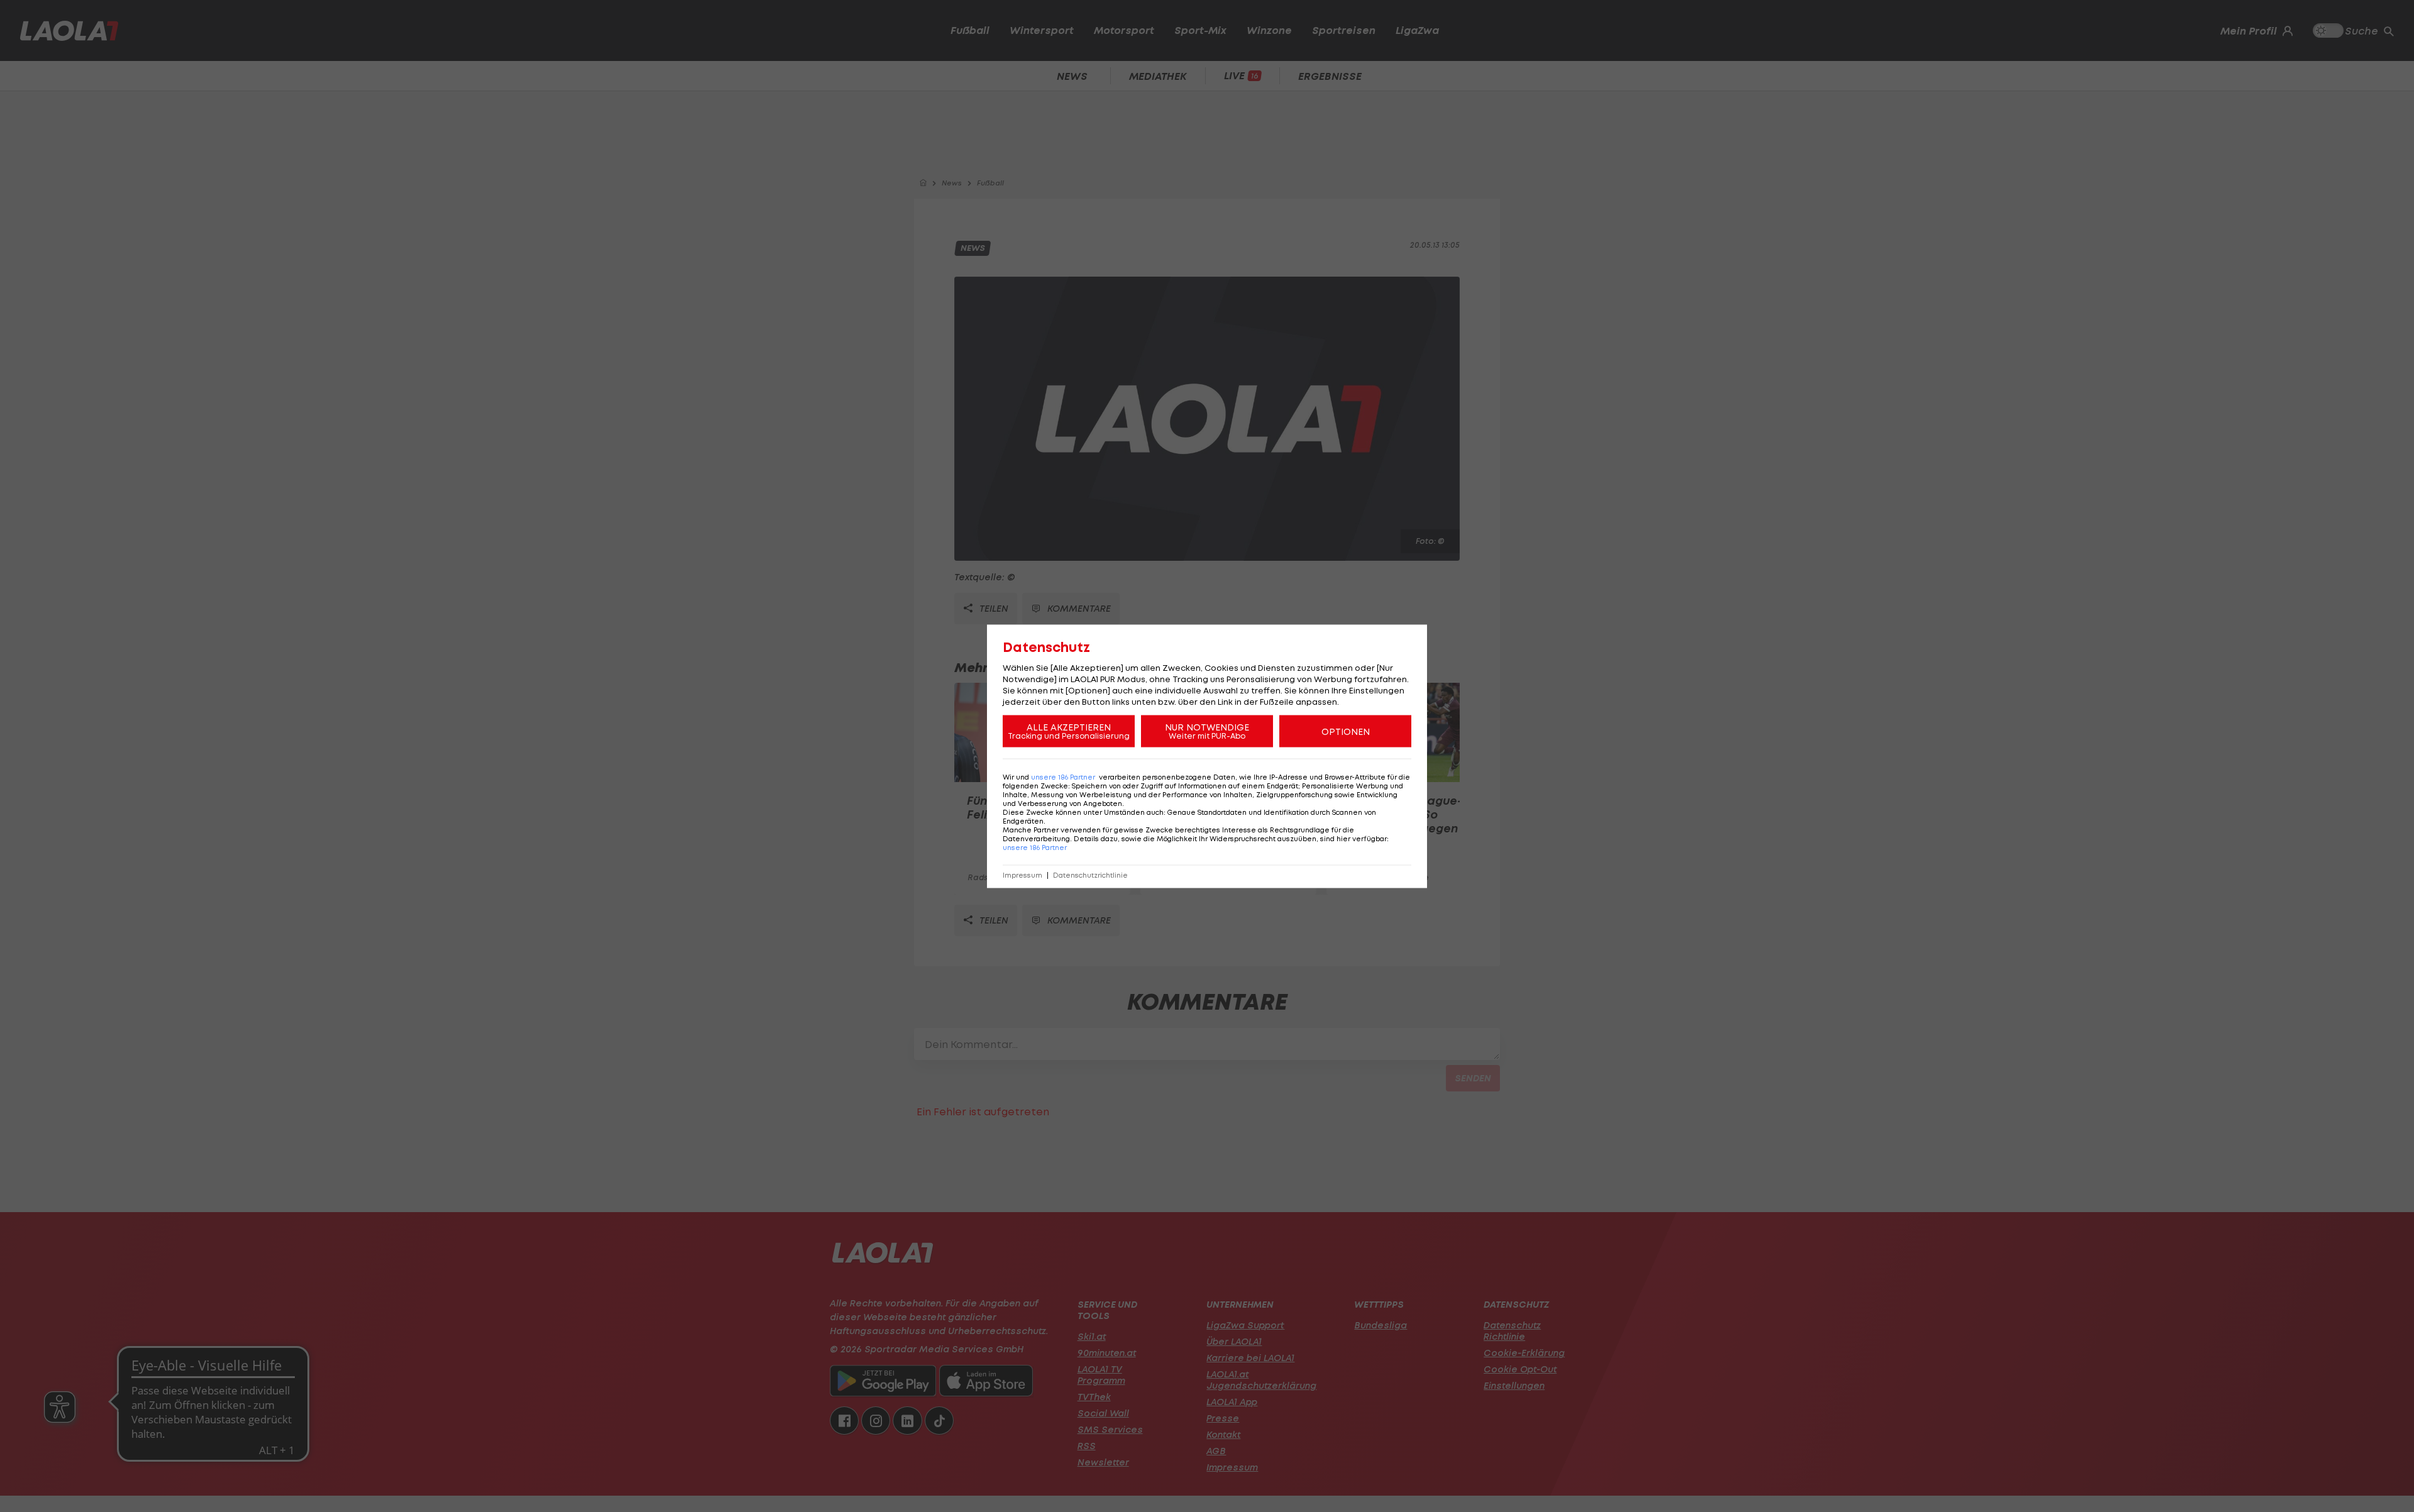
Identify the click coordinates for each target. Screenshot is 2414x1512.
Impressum (1022, 875)
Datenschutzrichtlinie (1090, 875)
